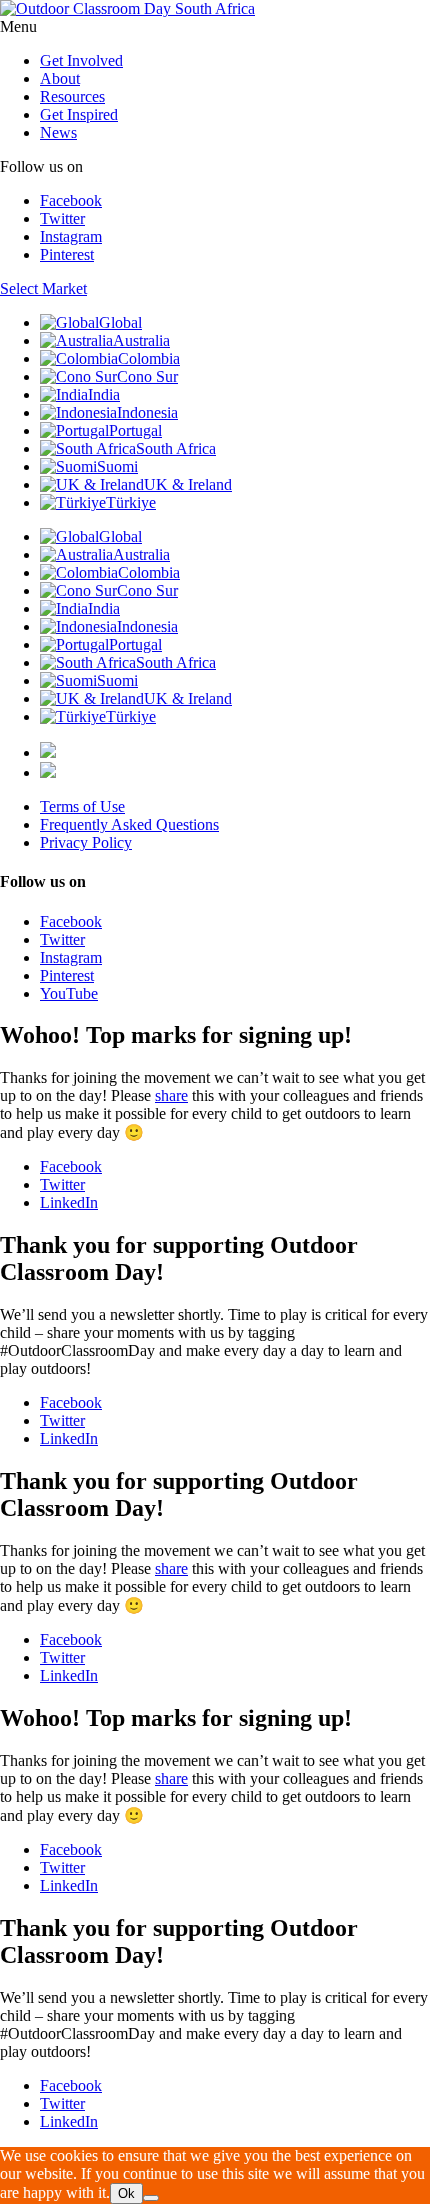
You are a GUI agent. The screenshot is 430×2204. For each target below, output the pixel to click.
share (171, 1095)
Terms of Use (82, 806)
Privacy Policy (86, 842)
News (58, 132)
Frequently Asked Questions (129, 824)
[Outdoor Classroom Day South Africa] (127, 8)
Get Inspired (79, 114)
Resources (72, 96)
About (60, 78)
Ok (126, 2193)
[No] (151, 2198)
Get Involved (81, 60)
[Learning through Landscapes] (48, 752)
